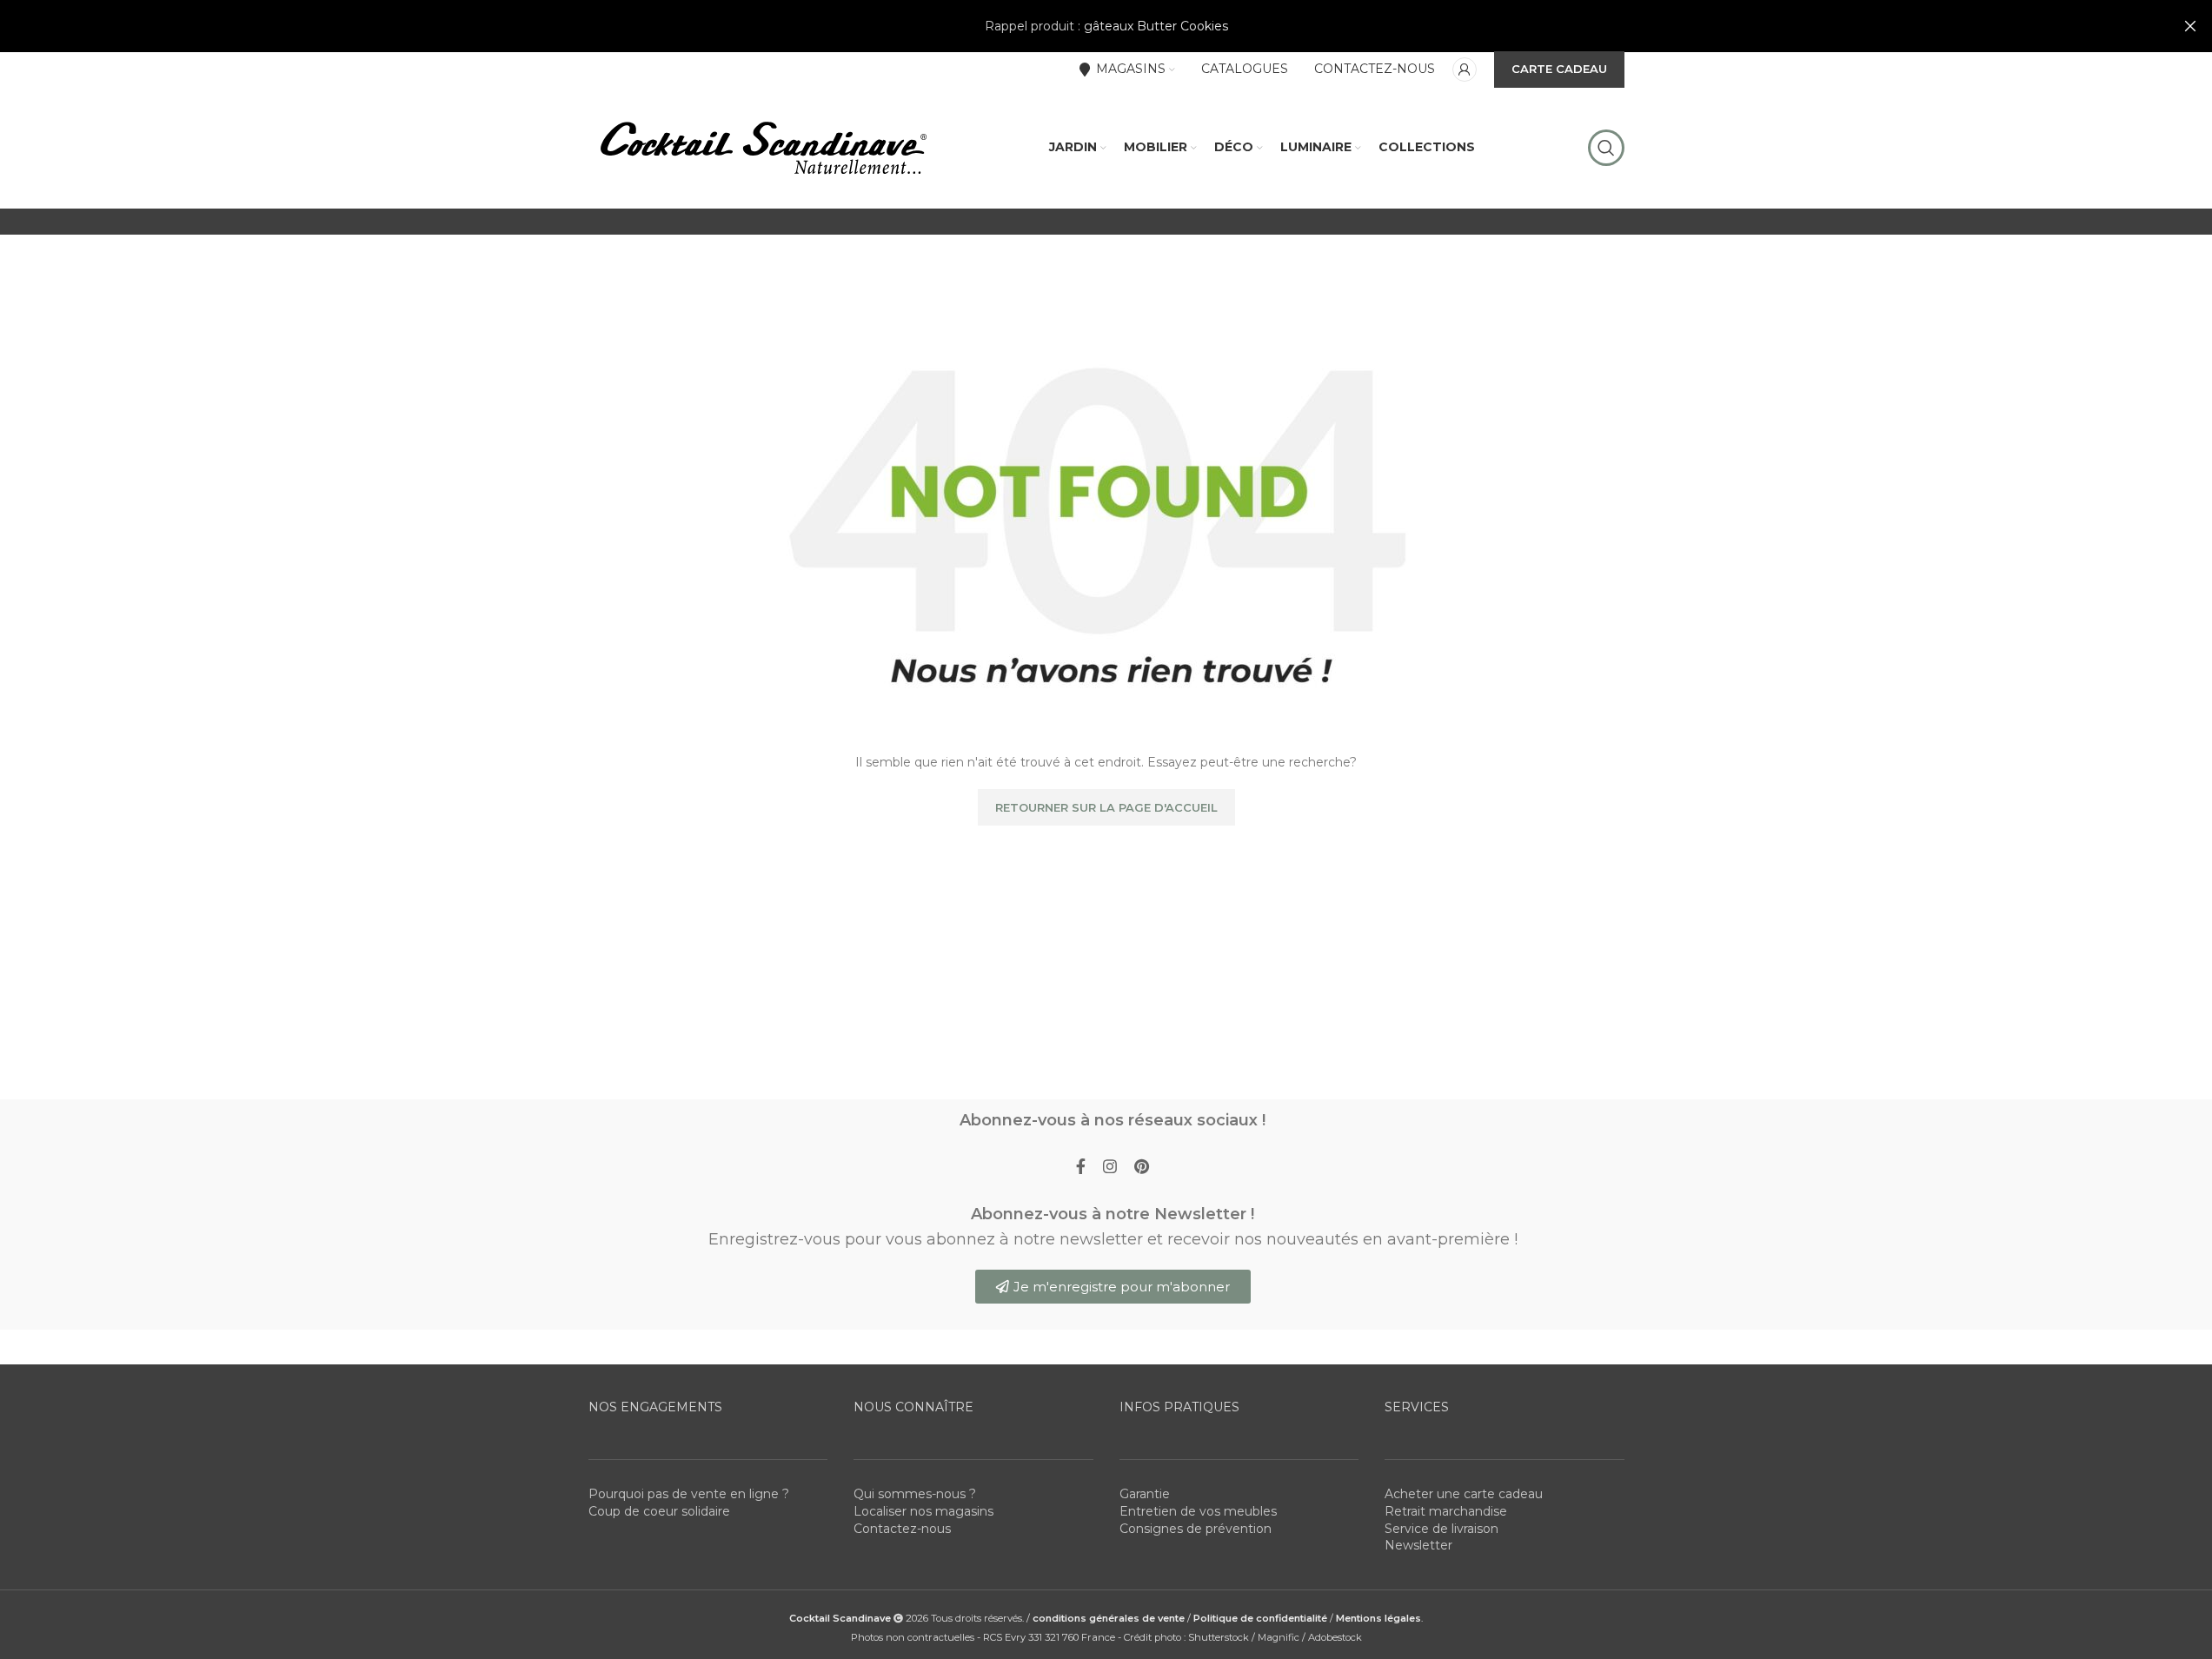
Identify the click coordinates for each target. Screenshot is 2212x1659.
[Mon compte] (1465, 70)
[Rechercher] (1606, 148)
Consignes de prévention (1196, 1529)
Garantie (1145, 1494)
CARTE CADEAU (1559, 69)
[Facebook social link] (1081, 1167)
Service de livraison (1441, 1529)
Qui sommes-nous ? (915, 1494)
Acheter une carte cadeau (1464, 1494)
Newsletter (1418, 1545)
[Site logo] (762, 147)
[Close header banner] (2190, 26)
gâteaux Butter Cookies (1156, 26)
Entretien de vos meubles (1198, 1511)
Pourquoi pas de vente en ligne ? (689, 1494)
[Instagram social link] (1110, 1167)
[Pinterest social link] (1142, 1167)
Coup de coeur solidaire (659, 1511)
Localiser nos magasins (923, 1511)
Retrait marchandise (1446, 1511)
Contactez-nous (902, 1529)
